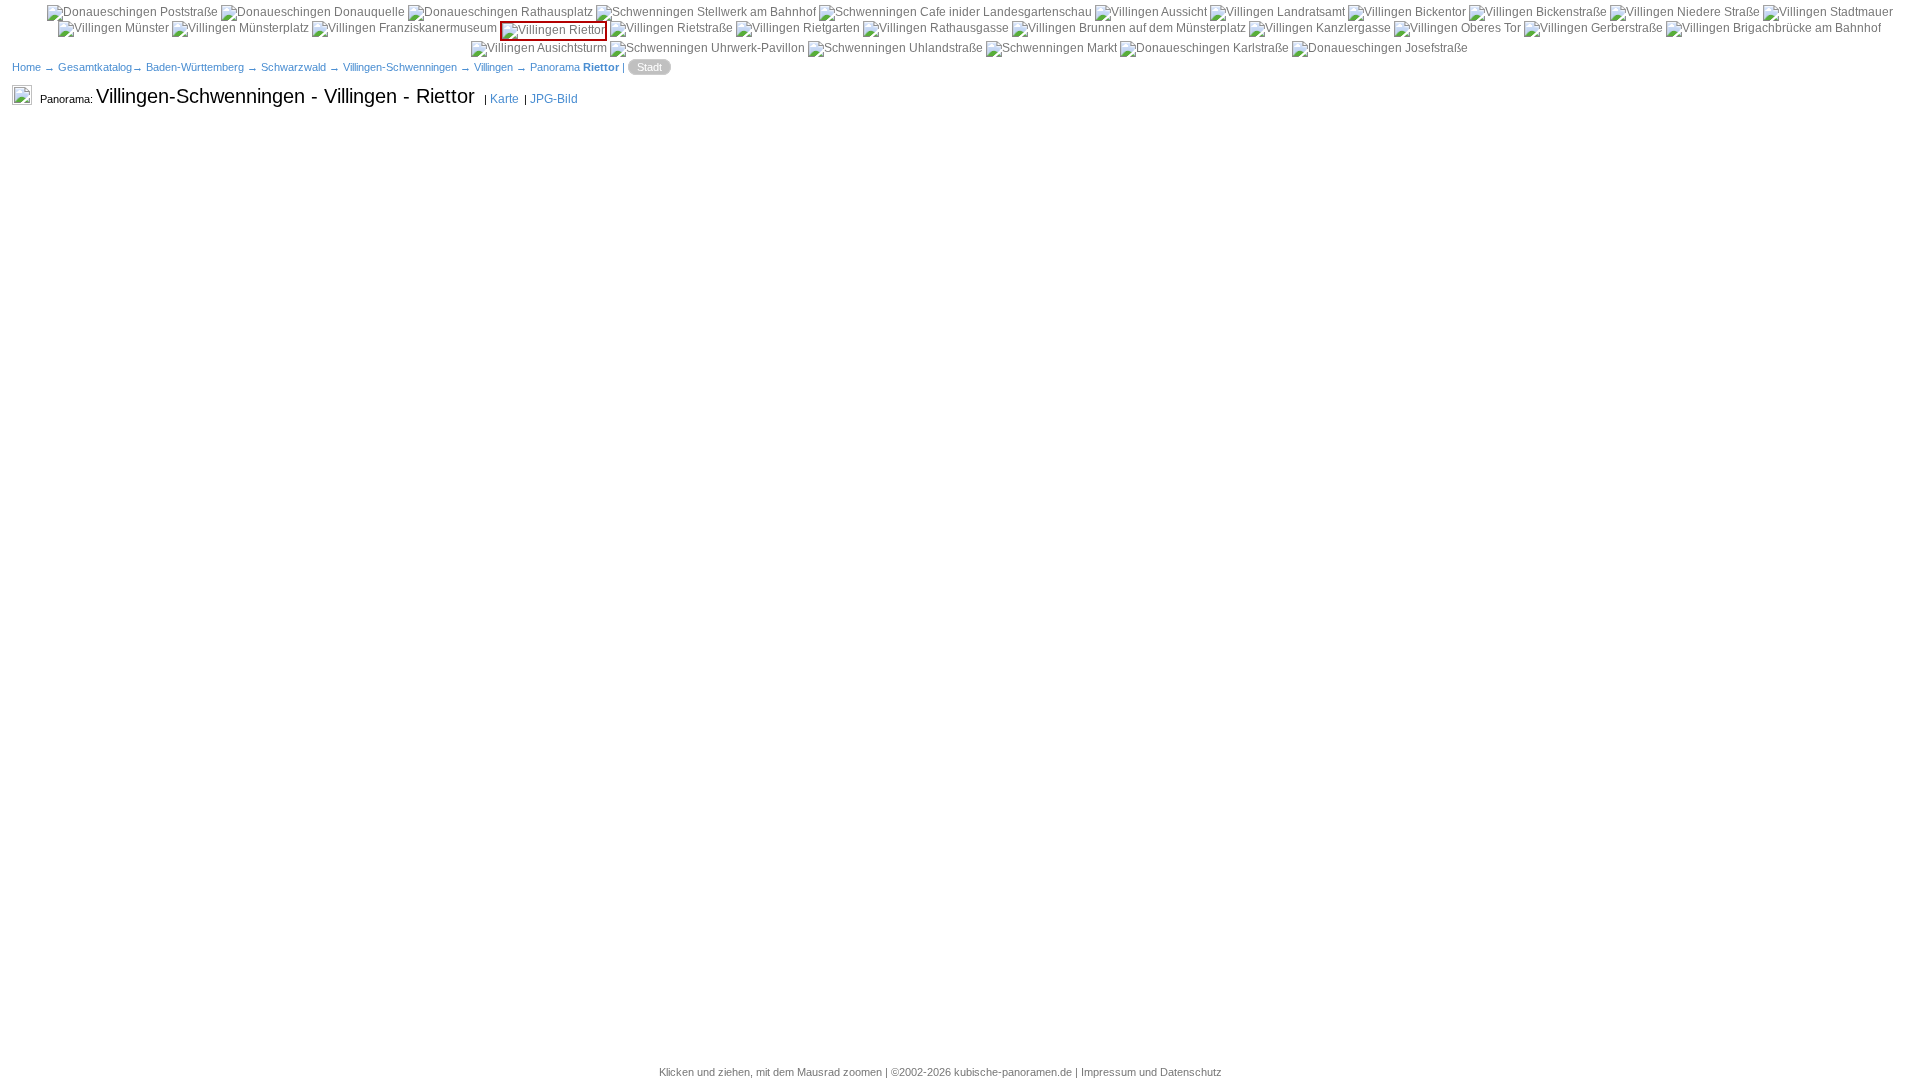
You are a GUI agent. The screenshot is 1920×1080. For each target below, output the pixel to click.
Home (26, 67)
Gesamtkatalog (95, 67)
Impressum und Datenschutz (1151, 1072)
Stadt (649, 67)
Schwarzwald (293, 67)
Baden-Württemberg (195, 67)
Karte (504, 99)
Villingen (493, 67)
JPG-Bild (554, 99)
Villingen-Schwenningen (400, 67)
